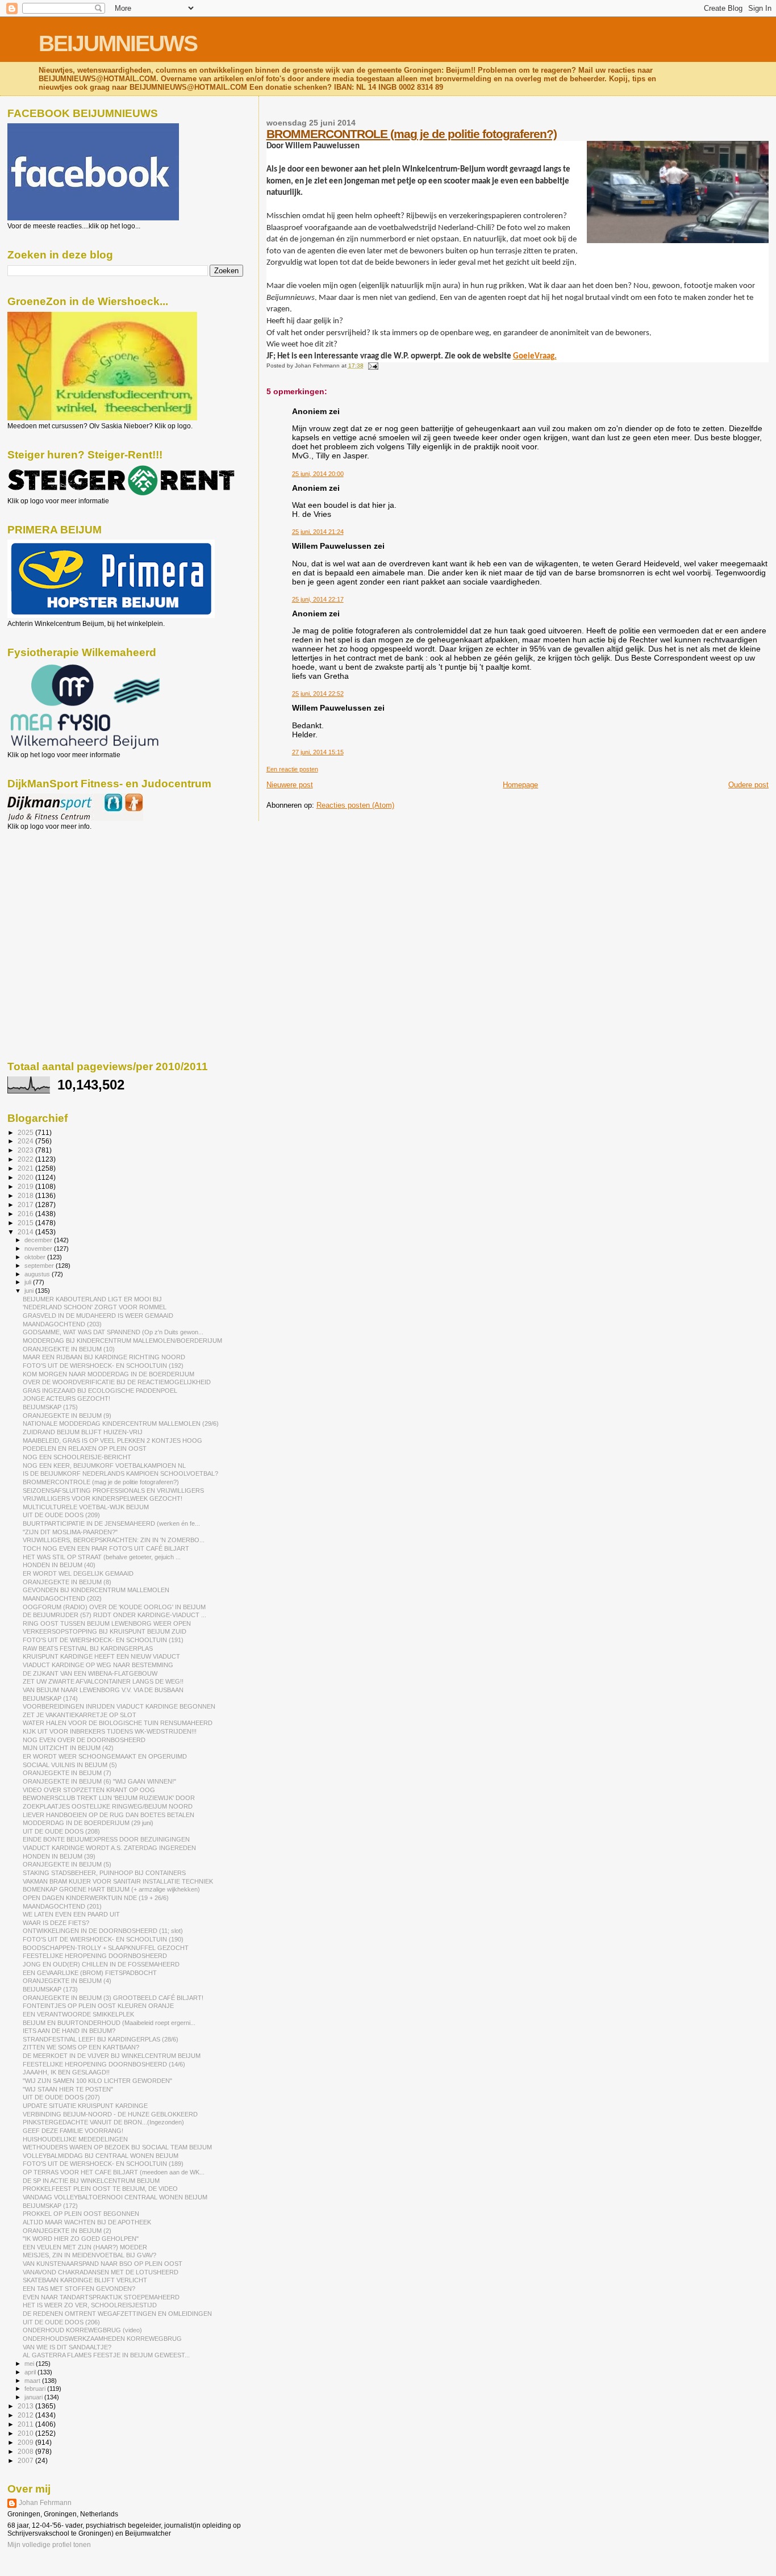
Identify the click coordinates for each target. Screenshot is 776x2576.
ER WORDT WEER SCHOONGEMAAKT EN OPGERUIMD (105, 1756)
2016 (26, 1214)
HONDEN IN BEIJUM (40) (59, 1565)
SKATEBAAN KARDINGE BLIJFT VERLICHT (85, 2280)
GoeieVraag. (535, 356)
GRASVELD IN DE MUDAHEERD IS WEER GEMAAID (98, 1316)
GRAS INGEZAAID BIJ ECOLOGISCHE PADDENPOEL (100, 1391)
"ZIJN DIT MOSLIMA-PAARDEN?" (70, 1532)
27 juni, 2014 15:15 (318, 752)
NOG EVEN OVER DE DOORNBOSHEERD (84, 1740)
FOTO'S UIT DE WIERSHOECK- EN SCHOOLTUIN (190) (103, 1939)
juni (30, 1291)
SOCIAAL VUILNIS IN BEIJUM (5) (70, 1765)
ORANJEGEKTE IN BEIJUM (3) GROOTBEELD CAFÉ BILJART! (113, 1998)
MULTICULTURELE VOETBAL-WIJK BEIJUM (86, 1507)
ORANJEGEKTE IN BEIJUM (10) (69, 1349)
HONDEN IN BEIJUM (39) (59, 1856)
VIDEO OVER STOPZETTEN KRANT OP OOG (89, 1790)
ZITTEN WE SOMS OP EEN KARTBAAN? (81, 2047)
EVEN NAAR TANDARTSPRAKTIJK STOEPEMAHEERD (101, 2297)
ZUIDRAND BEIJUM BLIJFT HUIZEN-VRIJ (83, 1432)
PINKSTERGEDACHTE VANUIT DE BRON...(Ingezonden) (103, 2122)
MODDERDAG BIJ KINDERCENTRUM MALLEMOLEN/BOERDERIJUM (122, 1341)
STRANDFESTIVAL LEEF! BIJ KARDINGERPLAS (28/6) (101, 2039)
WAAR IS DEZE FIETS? (56, 1923)
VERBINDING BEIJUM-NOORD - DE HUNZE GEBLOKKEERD (110, 2114)
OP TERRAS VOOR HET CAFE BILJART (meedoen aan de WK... (114, 2172)
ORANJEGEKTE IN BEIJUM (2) (67, 2231)
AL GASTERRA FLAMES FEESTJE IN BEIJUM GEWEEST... (106, 2355)
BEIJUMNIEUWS (118, 43)
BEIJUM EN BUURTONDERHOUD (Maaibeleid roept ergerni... (109, 2023)
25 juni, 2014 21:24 (318, 532)
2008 (26, 2451)
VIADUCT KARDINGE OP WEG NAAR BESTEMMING (98, 1665)
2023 (26, 1150)
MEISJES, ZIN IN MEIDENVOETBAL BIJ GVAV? (89, 2255)
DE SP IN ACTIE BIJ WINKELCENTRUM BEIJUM (91, 2181)
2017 (26, 1205)
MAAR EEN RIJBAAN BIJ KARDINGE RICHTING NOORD (104, 1357)
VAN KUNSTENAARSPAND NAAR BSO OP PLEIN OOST (103, 2264)
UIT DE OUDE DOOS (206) (61, 2322)
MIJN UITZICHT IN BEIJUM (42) (68, 1748)
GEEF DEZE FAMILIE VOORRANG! (73, 2131)
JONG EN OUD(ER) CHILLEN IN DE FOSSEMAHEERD (101, 1964)
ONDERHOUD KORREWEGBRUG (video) (82, 2330)
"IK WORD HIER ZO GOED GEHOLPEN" (81, 2239)
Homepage (520, 785)
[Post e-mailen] (372, 366)
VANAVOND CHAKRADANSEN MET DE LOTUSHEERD (101, 2272)
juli (29, 1282)
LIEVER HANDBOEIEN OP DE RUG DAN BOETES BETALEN (109, 1815)
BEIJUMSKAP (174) (50, 1698)
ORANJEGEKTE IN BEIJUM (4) (67, 1981)
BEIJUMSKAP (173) (50, 1989)
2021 (26, 1168)
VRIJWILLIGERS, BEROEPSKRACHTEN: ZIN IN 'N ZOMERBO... (114, 1540)
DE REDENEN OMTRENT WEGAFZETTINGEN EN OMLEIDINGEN (117, 2314)
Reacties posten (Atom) (355, 805)
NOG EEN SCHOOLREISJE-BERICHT (77, 1457)
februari (36, 2389)
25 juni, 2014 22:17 (318, 599)
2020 (26, 1177)
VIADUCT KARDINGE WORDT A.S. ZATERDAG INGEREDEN (109, 1848)
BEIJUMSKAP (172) (50, 2206)
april (31, 2372)
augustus (38, 1274)
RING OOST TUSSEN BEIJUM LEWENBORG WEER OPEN (107, 1623)
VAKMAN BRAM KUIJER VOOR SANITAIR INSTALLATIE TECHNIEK (118, 1881)
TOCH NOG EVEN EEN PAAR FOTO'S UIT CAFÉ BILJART (106, 1548)
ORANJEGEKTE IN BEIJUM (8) (67, 1582)
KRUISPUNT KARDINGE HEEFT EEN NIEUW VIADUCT (101, 1656)
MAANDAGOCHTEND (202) (62, 1598)
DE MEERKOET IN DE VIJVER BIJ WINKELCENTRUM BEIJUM (112, 2056)
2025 (26, 1132)
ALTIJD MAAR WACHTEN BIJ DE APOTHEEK (87, 2222)
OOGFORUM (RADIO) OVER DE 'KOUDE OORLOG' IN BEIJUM (114, 1607)
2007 (26, 2460)
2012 (26, 2415)
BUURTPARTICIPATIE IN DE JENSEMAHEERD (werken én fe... (111, 1523)
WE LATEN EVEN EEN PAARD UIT (71, 1914)
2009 (26, 2442)
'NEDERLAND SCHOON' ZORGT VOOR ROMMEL (95, 1307)
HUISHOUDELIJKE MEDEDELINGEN (75, 2139)
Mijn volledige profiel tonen (49, 2545)
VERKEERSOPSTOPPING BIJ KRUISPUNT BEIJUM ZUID (105, 1631)
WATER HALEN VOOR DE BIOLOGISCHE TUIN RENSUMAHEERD (118, 1723)
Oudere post (748, 785)
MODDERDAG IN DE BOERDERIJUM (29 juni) (88, 1823)
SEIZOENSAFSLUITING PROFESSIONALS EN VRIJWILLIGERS (113, 1491)
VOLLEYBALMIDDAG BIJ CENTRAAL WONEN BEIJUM (101, 2156)
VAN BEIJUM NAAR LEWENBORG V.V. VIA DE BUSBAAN (103, 1690)
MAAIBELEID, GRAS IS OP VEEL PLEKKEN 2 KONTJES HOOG (112, 1441)
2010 (26, 2433)
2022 (26, 1159)
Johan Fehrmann (45, 2503)
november (39, 1249)
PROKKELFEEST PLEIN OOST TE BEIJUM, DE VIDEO (100, 2189)
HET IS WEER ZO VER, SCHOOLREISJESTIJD (90, 2305)
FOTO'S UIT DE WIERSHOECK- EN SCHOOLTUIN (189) (103, 2164)
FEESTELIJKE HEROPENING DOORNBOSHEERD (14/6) (104, 2064)
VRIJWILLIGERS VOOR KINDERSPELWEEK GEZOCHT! (103, 1498)
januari (34, 2397)
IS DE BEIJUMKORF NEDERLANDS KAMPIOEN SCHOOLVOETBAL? (120, 1473)
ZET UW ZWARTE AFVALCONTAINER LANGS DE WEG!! (103, 1681)
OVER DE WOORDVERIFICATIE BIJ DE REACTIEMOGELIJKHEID (117, 1382)
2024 (26, 1141)
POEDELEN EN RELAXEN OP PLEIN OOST (85, 1448)
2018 (26, 1195)
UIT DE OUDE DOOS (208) (61, 1831)
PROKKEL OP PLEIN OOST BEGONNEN (81, 2214)
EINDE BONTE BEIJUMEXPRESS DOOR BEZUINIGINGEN (106, 1839)
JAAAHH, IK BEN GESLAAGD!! (66, 2072)
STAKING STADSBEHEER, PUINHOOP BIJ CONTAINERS (104, 1873)
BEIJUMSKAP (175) (50, 1407)
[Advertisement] (59, 892)
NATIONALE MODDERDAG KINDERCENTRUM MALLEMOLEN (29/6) (121, 1423)
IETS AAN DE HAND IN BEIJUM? (69, 2031)
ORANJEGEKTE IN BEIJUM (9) (67, 1416)
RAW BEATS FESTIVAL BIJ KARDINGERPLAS (88, 1648)
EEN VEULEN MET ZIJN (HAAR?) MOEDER (85, 2247)
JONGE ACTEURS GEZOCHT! (66, 1398)
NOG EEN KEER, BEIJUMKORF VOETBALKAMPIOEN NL (104, 1466)
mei (30, 2364)
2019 (26, 1186)
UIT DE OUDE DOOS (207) (61, 2097)
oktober (36, 1257)
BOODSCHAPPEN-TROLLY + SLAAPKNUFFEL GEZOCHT (106, 1948)
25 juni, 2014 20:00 (318, 474)
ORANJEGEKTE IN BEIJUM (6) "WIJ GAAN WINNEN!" (99, 1781)
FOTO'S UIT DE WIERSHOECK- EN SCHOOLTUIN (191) (103, 1640)
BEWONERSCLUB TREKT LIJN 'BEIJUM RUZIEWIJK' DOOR (109, 1798)
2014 (26, 1232)
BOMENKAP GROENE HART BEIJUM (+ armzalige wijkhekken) (111, 1889)
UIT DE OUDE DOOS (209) (61, 1515)
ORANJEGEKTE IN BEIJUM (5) (67, 1864)
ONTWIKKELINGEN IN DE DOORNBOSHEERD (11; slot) (103, 1931)
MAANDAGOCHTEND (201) (62, 1906)
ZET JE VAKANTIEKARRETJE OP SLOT (80, 1715)
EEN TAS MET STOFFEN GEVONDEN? (79, 2289)
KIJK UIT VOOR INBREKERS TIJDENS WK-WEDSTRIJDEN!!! (110, 1731)
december (39, 1240)
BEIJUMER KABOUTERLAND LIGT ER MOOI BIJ (92, 1299)
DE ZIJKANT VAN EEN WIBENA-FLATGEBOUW (90, 1673)
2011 (26, 2424)
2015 (26, 1223)
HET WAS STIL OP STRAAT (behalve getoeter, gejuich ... (102, 1557)
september (40, 1266)
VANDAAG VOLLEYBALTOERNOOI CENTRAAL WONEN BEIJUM (115, 2197)
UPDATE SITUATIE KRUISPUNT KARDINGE (85, 2106)
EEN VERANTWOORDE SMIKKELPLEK (78, 2014)
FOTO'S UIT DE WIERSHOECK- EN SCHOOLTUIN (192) (103, 1366)
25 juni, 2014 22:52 (318, 694)
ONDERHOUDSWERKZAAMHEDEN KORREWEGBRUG (102, 2339)
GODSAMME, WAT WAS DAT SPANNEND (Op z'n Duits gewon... (113, 1332)
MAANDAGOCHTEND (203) (62, 1324)
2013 (26, 2406)
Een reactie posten (292, 769)
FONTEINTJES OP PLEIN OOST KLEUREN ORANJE (98, 2006)
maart (33, 2381)
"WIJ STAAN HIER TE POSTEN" (68, 2089)
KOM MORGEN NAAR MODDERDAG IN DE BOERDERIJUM (109, 1374)
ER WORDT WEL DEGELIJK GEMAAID (78, 1573)
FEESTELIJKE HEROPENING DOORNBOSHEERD (95, 1956)
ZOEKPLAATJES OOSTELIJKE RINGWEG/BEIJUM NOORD (108, 1806)
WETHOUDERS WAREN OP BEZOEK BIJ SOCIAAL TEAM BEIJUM (117, 2147)
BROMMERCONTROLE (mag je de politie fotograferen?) (412, 134)
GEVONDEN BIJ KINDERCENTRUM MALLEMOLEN (96, 1590)
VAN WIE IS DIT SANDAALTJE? (67, 2347)
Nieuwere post (290, 785)
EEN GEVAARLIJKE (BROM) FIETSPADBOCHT (90, 1973)
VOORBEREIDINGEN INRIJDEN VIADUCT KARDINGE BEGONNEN (119, 1706)
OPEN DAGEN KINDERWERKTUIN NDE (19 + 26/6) (96, 1898)
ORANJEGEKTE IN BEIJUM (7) (67, 1773)
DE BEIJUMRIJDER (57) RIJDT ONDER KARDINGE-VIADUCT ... (114, 1615)
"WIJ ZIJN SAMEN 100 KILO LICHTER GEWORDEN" (97, 2081)
